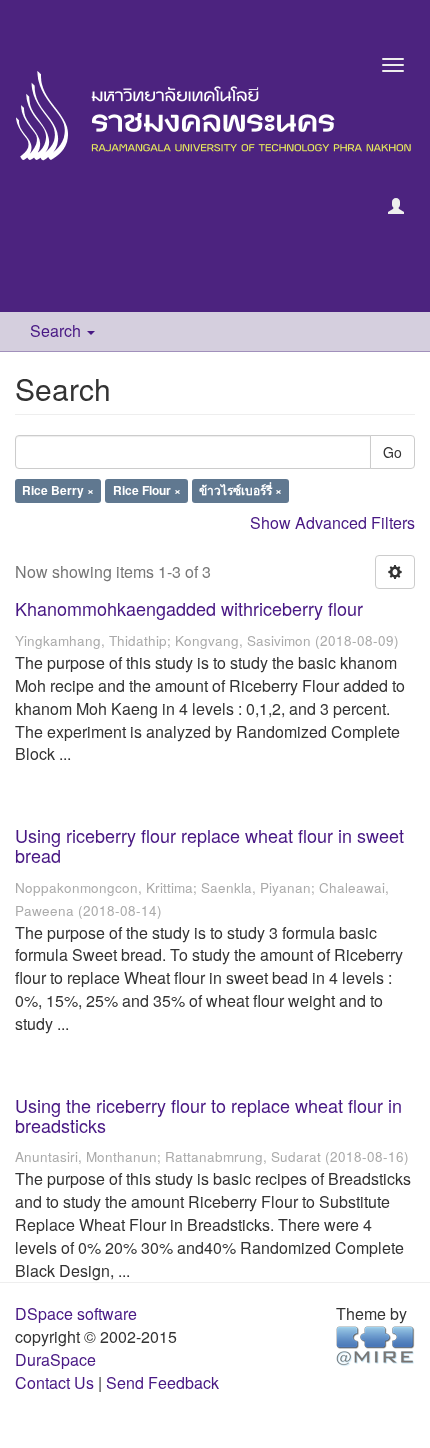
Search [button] (57, 330)
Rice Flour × (147, 491)
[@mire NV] (375, 1344)
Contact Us (54, 1382)
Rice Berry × (58, 491)
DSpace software (76, 1313)
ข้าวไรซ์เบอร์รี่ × (240, 491)
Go (392, 452)
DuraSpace (55, 1359)
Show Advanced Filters (332, 522)
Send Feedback (162, 1382)
